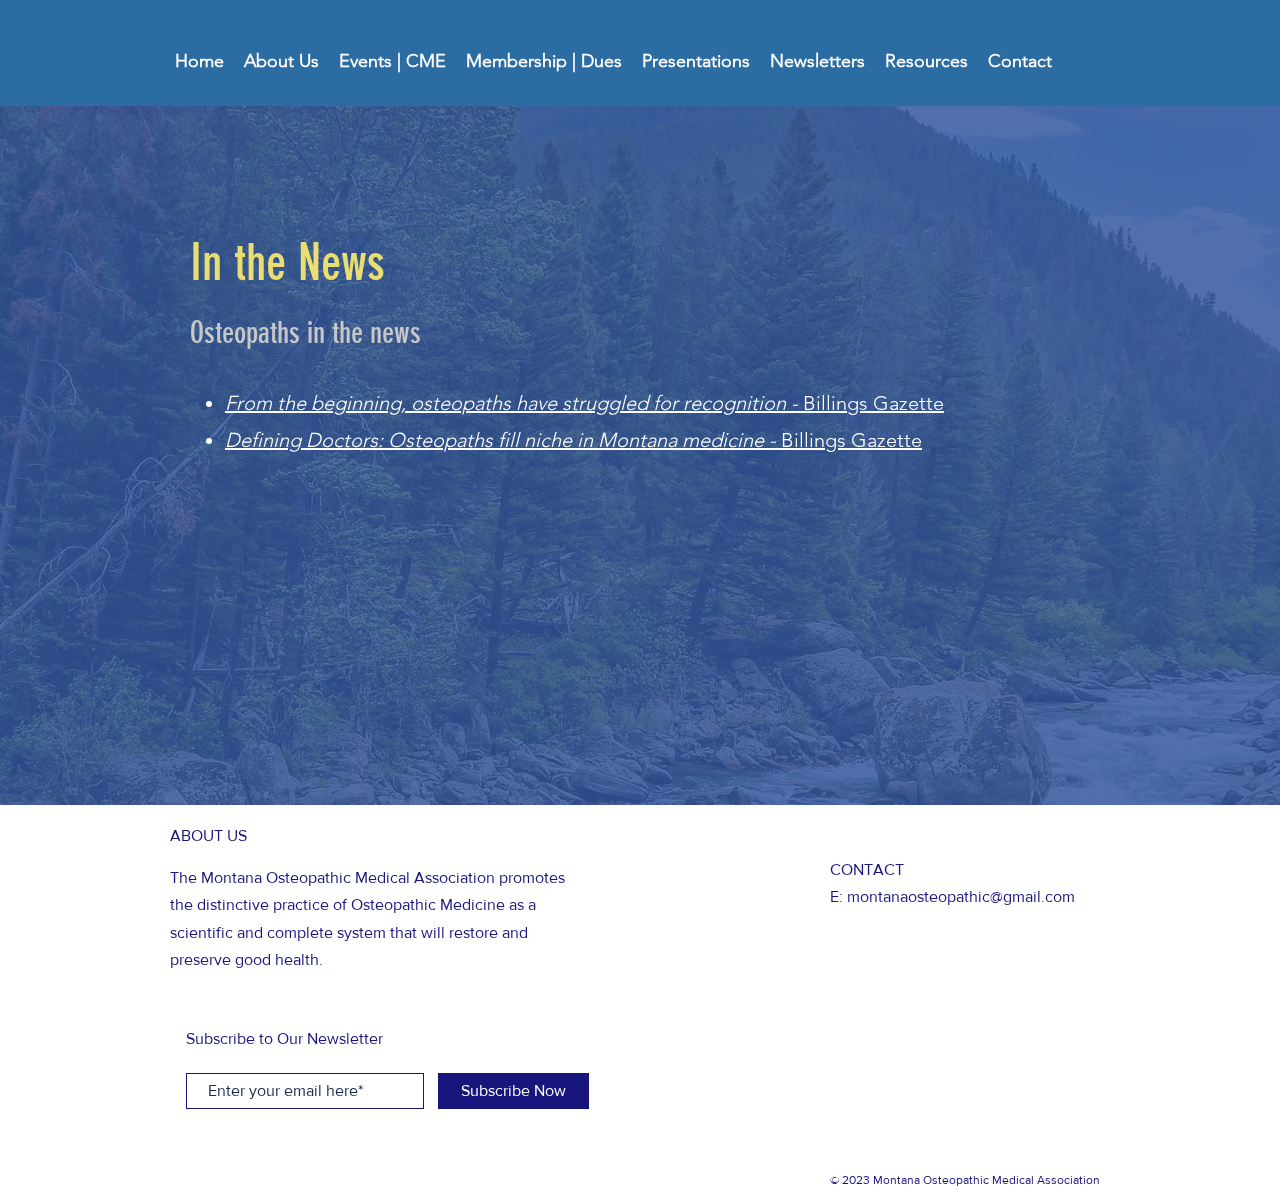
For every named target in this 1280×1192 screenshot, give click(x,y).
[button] (281, 61)
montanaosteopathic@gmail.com (961, 896)
